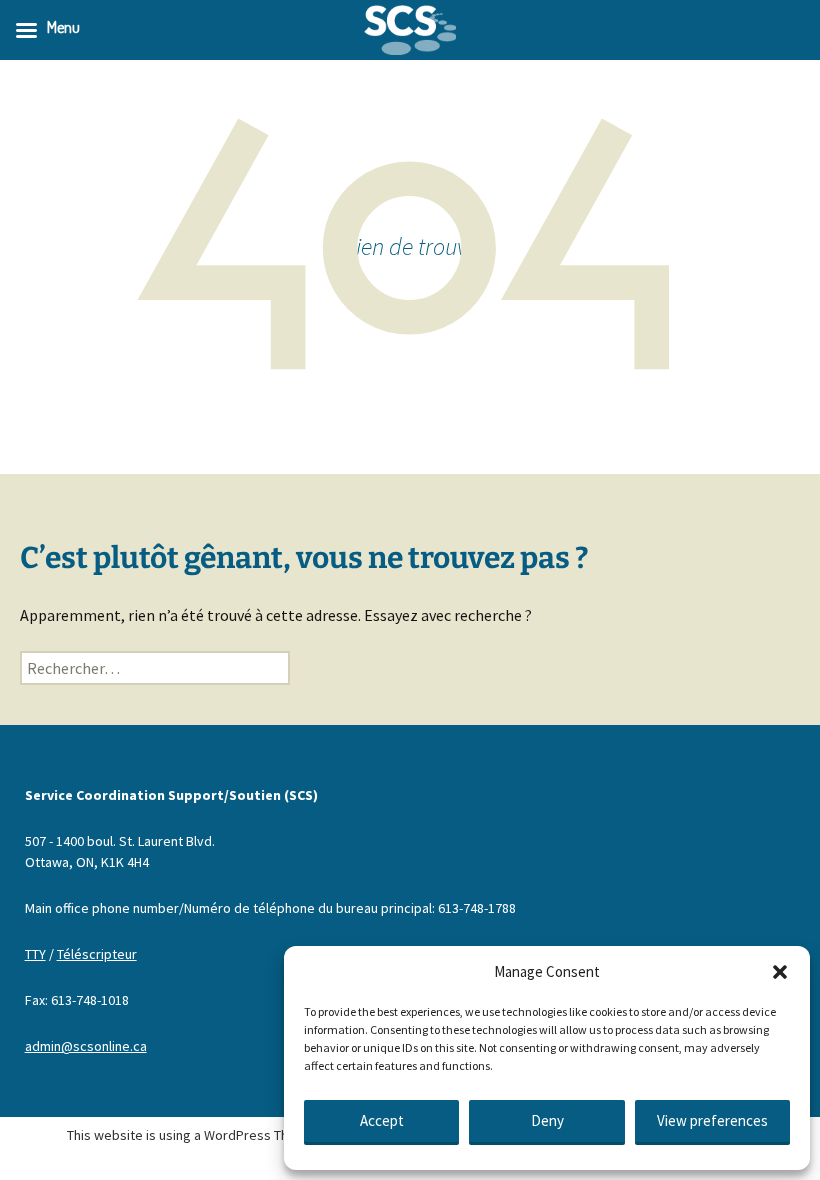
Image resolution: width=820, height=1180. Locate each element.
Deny (547, 1120)
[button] (780, 972)
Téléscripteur (97, 954)
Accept (382, 1120)
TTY (35, 954)
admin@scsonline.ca (86, 1046)
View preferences (712, 1120)
